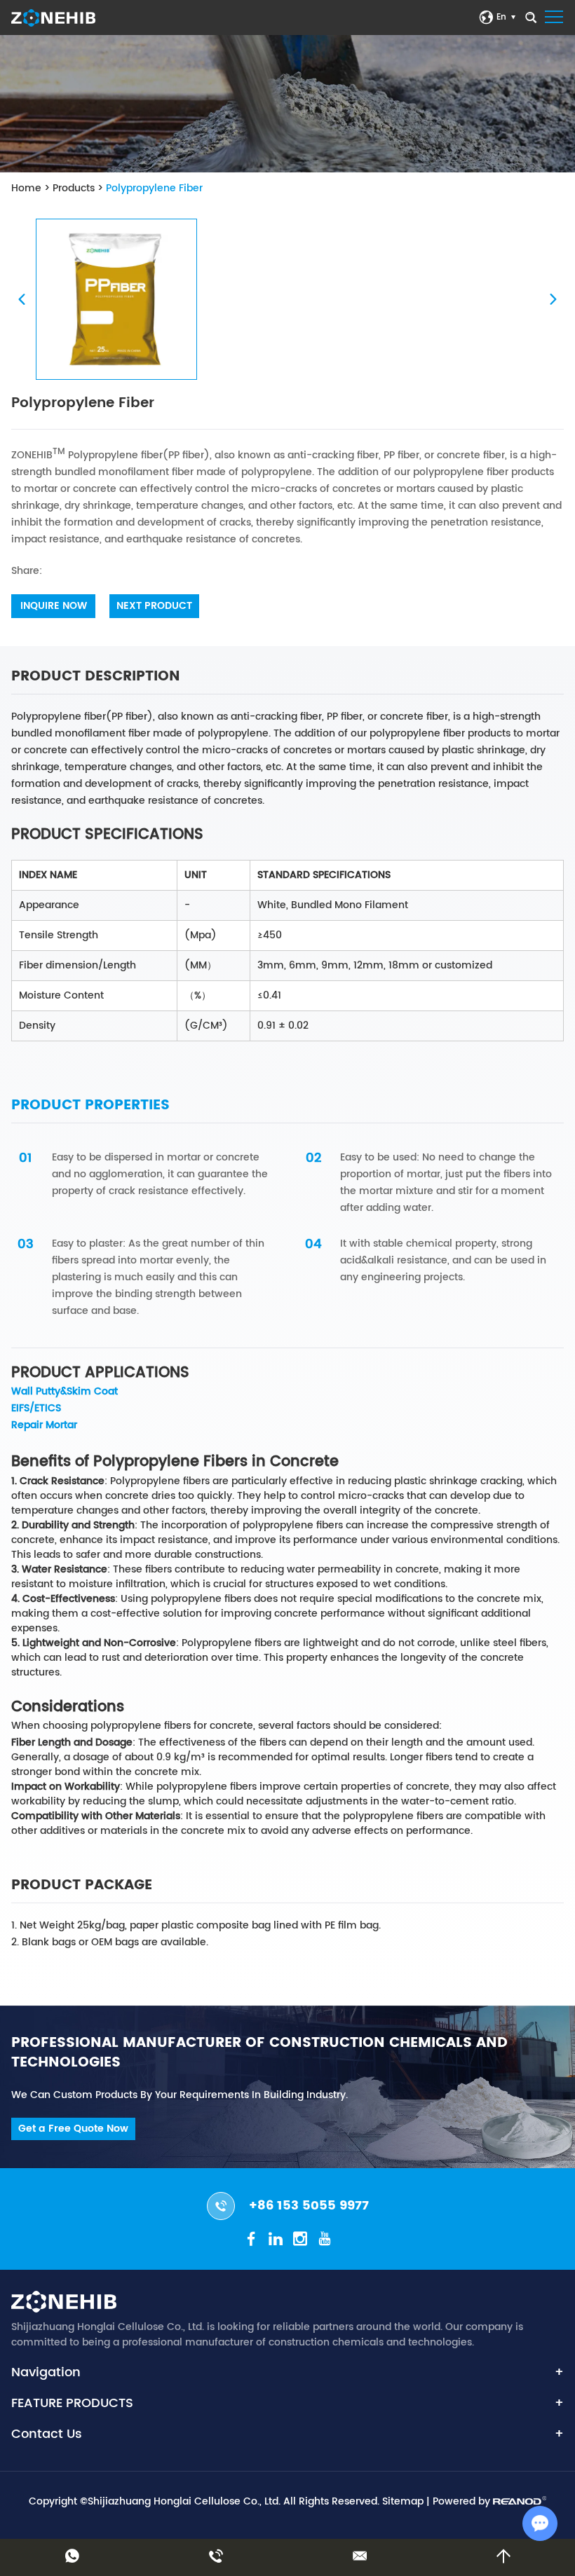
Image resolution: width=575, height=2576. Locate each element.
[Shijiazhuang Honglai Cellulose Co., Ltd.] (53, 18)
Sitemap (403, 2501)
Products (74, 188)
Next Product (154, 606)
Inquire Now (54, 606)
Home (26, 188)
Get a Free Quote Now (73, 2129)
